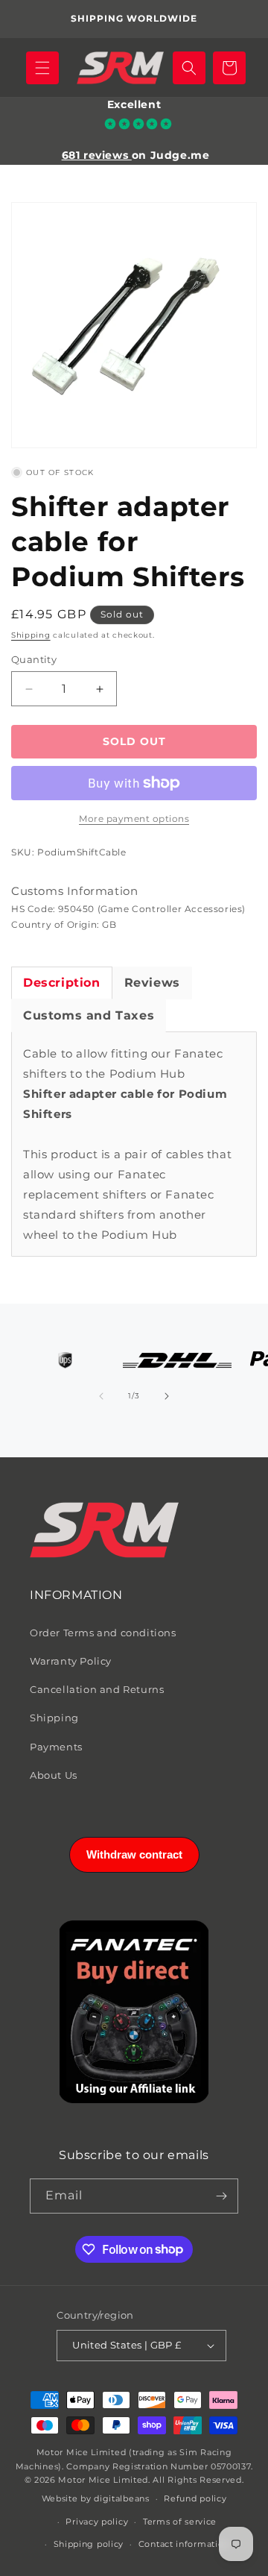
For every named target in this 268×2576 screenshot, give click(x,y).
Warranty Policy (71, 1661)
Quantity (34, 659)
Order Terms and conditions (103, 1633)
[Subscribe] (221, 2196)
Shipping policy (89, 2544)
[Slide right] (167, 1396)
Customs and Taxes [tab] (89, 1015)
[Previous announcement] (28, 19)
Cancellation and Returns (97, 1689)
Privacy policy (97, 2522)
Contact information (184, 2544)
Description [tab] (62, 983)
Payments (56, 1747)
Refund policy (195, 2498)
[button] (42, 68)
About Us (54, 1775)
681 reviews (97, 155)
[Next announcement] (240, 19)
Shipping (31, 635)
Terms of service (180, 2522)
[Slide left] (101, 1396)
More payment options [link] (134, 819)
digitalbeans (121, 2498)
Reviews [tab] (152, 983)
